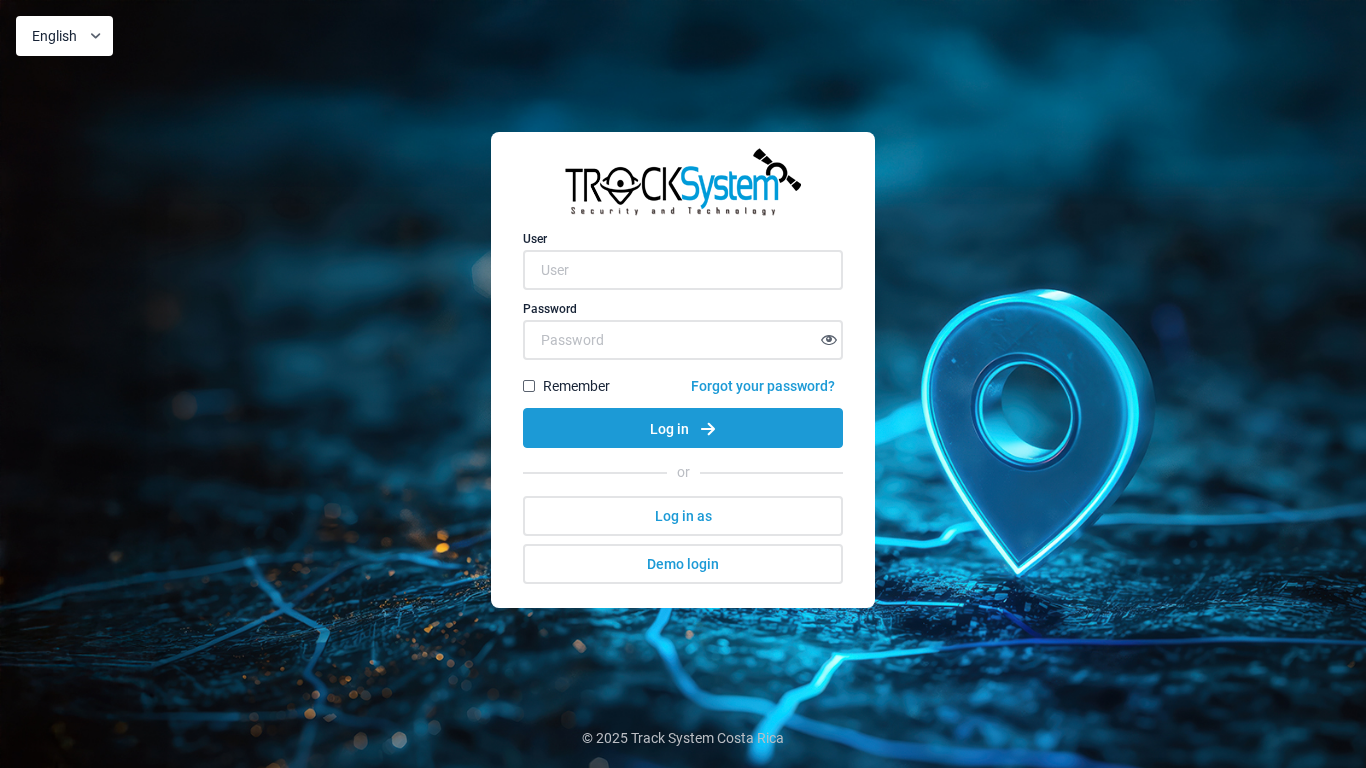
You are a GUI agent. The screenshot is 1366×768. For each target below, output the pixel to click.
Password (550, 309)
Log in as (683, 516)
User (535, 239)
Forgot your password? (763, 386)
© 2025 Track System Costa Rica (683, 738)
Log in (669, 429)
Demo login (683, 564)
